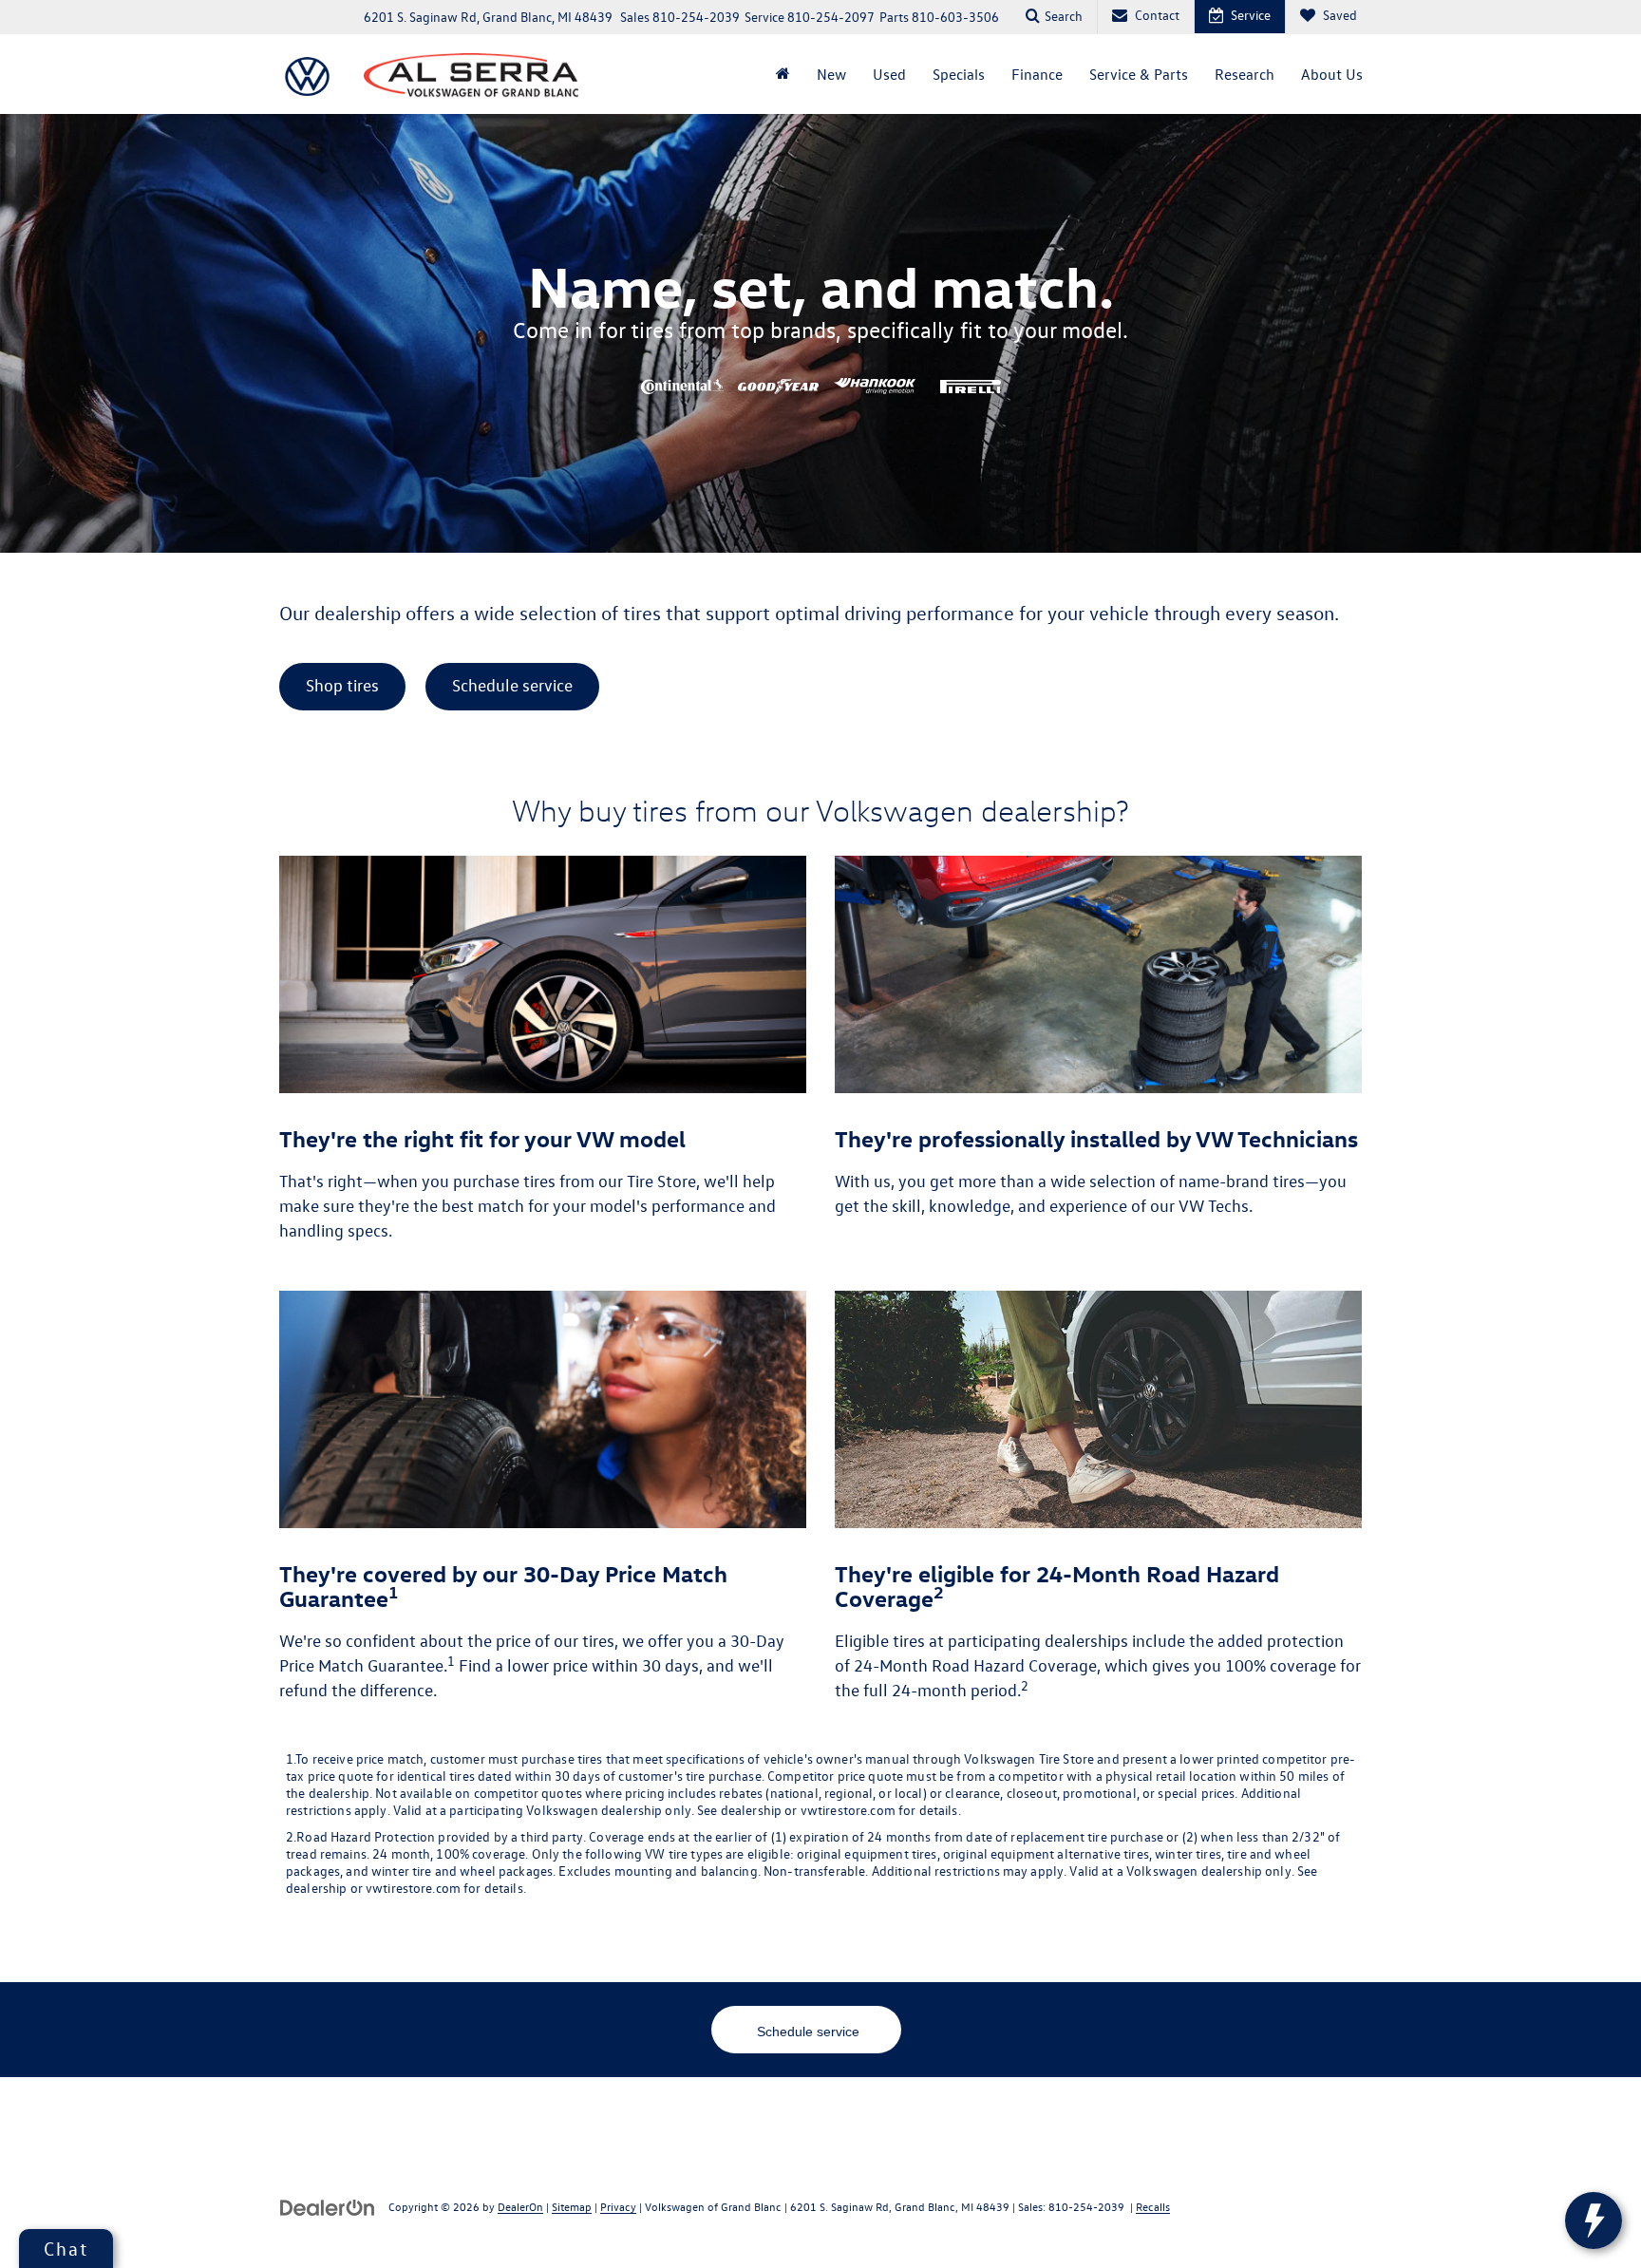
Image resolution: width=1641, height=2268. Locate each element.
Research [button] (1245, 74)
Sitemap (572, 2206)
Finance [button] (1037, 74)
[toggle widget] (1594, 2221)
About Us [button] (1332, 74)
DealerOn (520, 2206)
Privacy (618, 2206)
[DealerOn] (328, 2206)
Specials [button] (959, 74)
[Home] (783, 74)
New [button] (831, 74)
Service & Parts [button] (1139, 74)
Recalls (1153, 2206)
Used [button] (889, 74)
